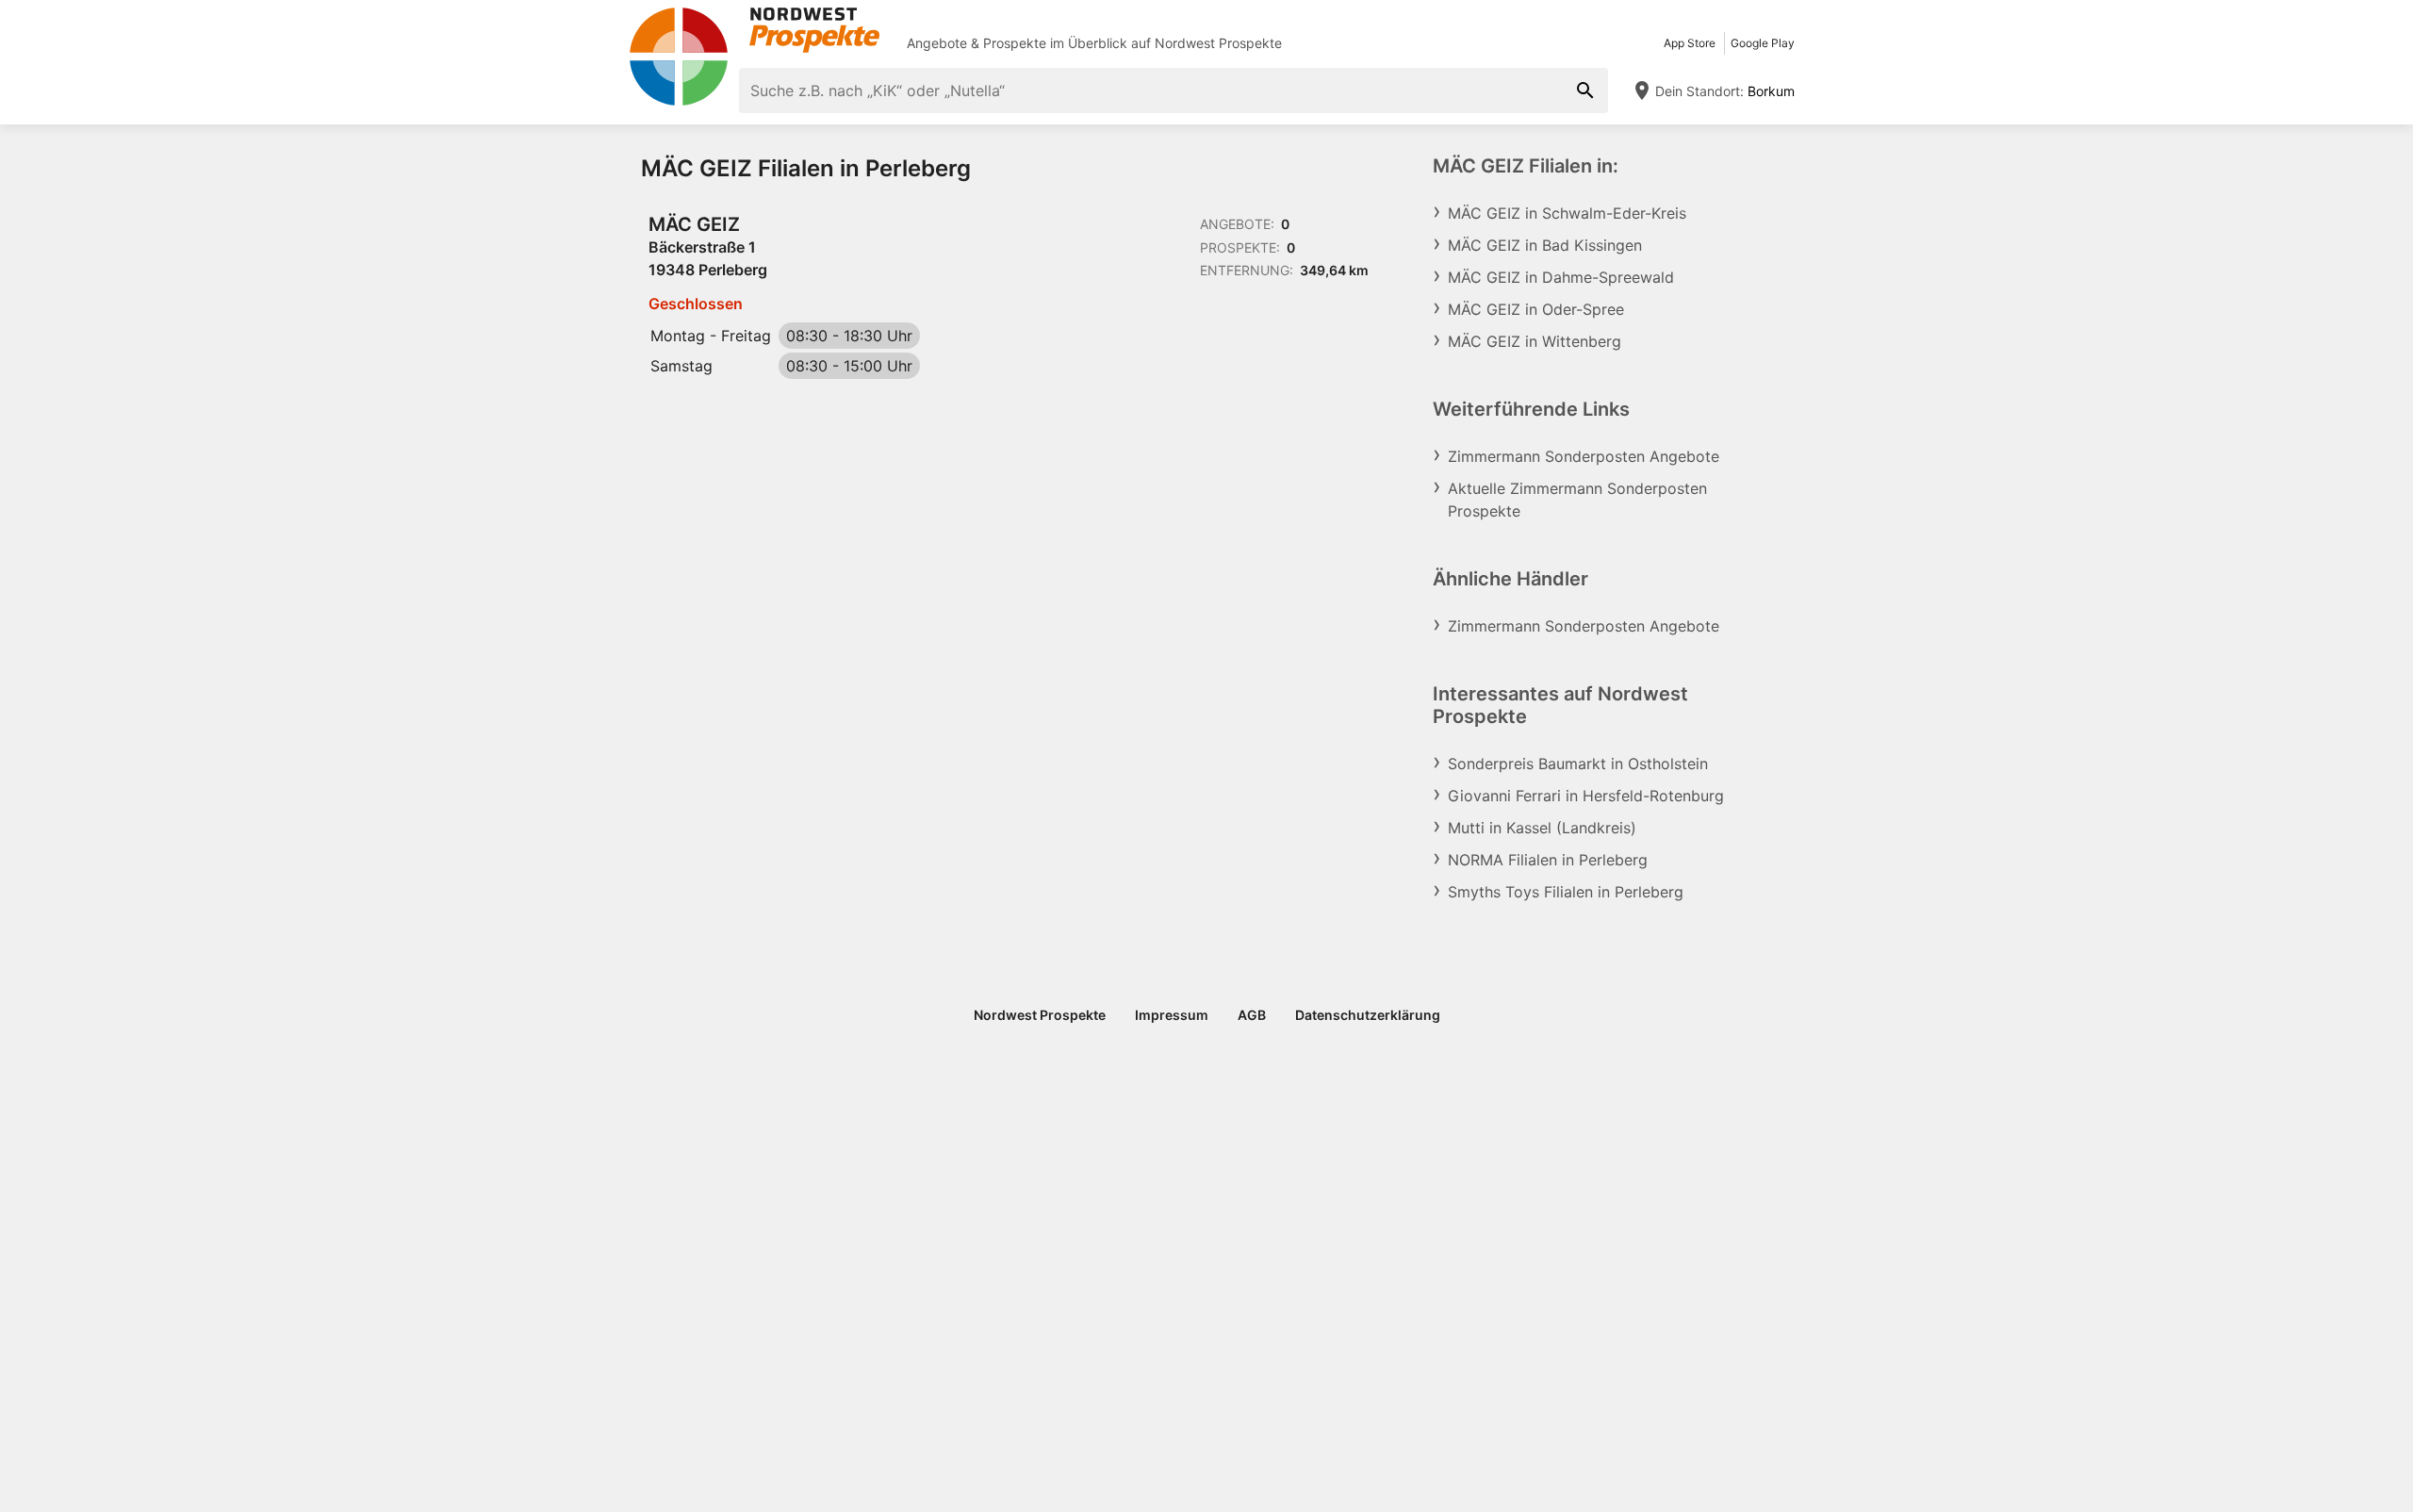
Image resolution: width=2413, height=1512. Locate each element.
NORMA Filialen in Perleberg (1548, 860)
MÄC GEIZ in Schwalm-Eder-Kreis (1567, 213)
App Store (1690, 43)
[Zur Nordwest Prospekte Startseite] (754, 30)
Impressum (1172, 1015)
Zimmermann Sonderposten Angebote (1584, 456)
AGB (1252, 1015)
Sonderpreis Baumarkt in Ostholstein (1578, 764)
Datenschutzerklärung (1368, 1015)
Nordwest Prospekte (1218, 43)
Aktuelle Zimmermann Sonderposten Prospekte (1577, 500)
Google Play (1763, 43)
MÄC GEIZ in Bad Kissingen (1545, 245)
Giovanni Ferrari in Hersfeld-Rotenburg (1586, 796)
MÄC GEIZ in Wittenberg (1535, 341)
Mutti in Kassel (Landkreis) (1542, 828)
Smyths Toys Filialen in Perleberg (1566, 892)
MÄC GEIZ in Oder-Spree (1536, 309)
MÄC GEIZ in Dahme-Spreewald (1561, 277)
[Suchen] (1585, 90)
